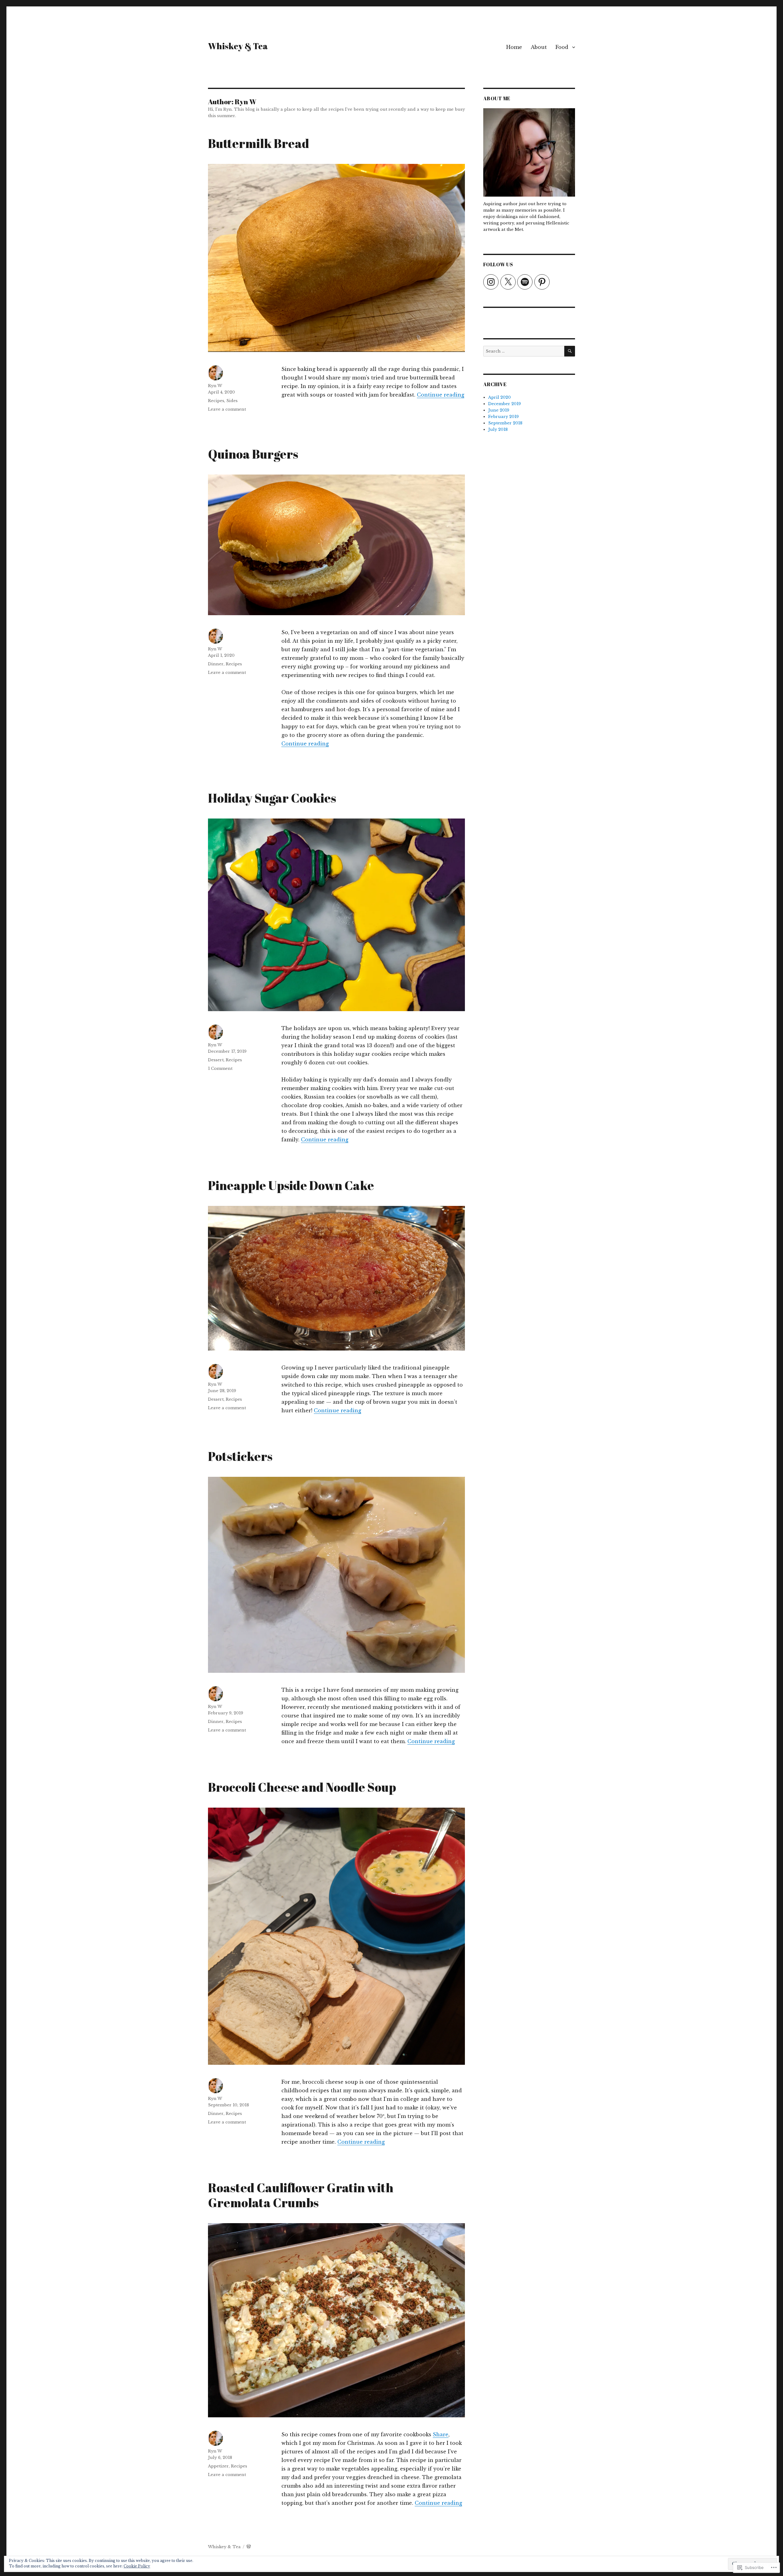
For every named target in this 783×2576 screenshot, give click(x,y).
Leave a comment (227, 409)
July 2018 (498, 429)
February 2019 (503, 417)
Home (514, 47)
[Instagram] (491, 282)
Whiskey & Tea (238, 46)
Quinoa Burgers (253, 454)
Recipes (216, 401)
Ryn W (215, 386)
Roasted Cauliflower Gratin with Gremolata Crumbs (301, 2195)
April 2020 (499, 397)
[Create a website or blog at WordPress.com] (249, 2547)
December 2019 (505, 404)
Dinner (216, 664)
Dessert (216, 1060)
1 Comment (220, 1068)
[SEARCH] (570, 351)
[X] (508, 282)
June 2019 (499, 410)
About (539, 47)
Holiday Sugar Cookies (272, 798)
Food (562, 47)
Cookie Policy (137, 2566)
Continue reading (441, 395)
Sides (232, 401)
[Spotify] (525, 282)
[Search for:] (524, 351)
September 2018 (505, 423)
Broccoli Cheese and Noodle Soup (302, 1787)
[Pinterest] (542, 282)
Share (441, 2434)
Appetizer (218, 2466)
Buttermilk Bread (259, 143)
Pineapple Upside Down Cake (291, 1185)
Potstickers (240, 1456)
